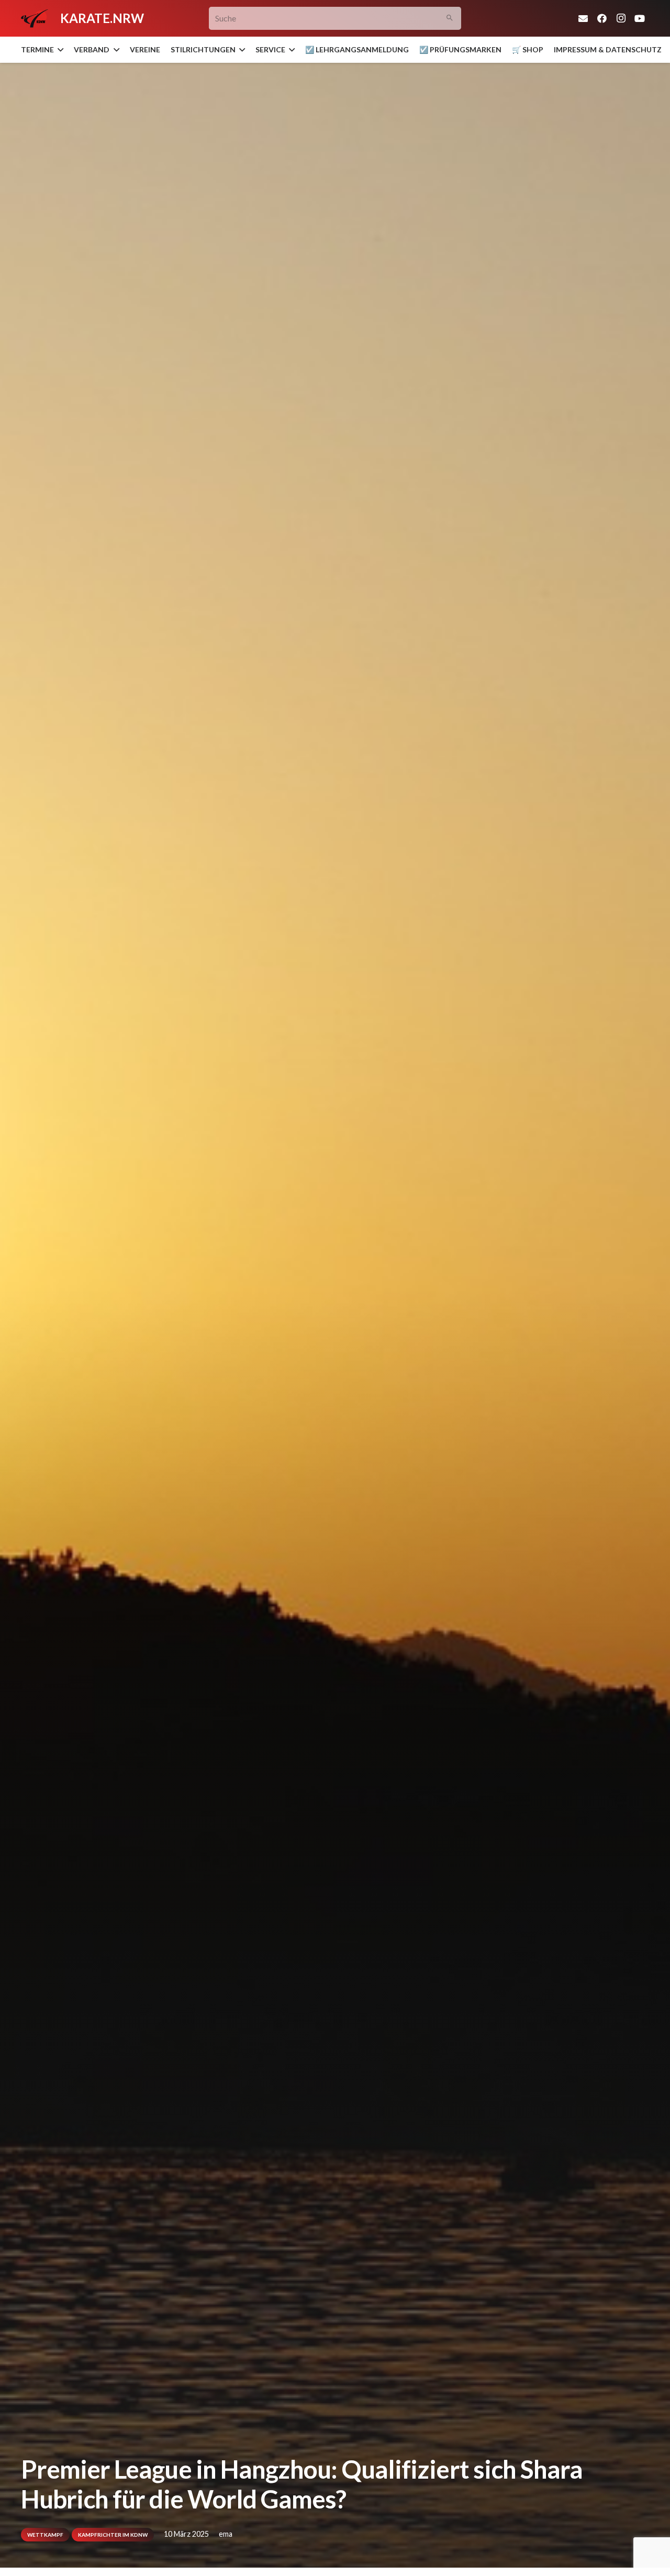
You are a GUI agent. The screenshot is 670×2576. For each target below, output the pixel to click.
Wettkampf (45, 2535)
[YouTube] (640, 18)
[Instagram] (621, 18)
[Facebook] (602, 18)
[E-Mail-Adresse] (583, 18)
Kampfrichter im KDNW (113, 2535)
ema (226, 2534)
